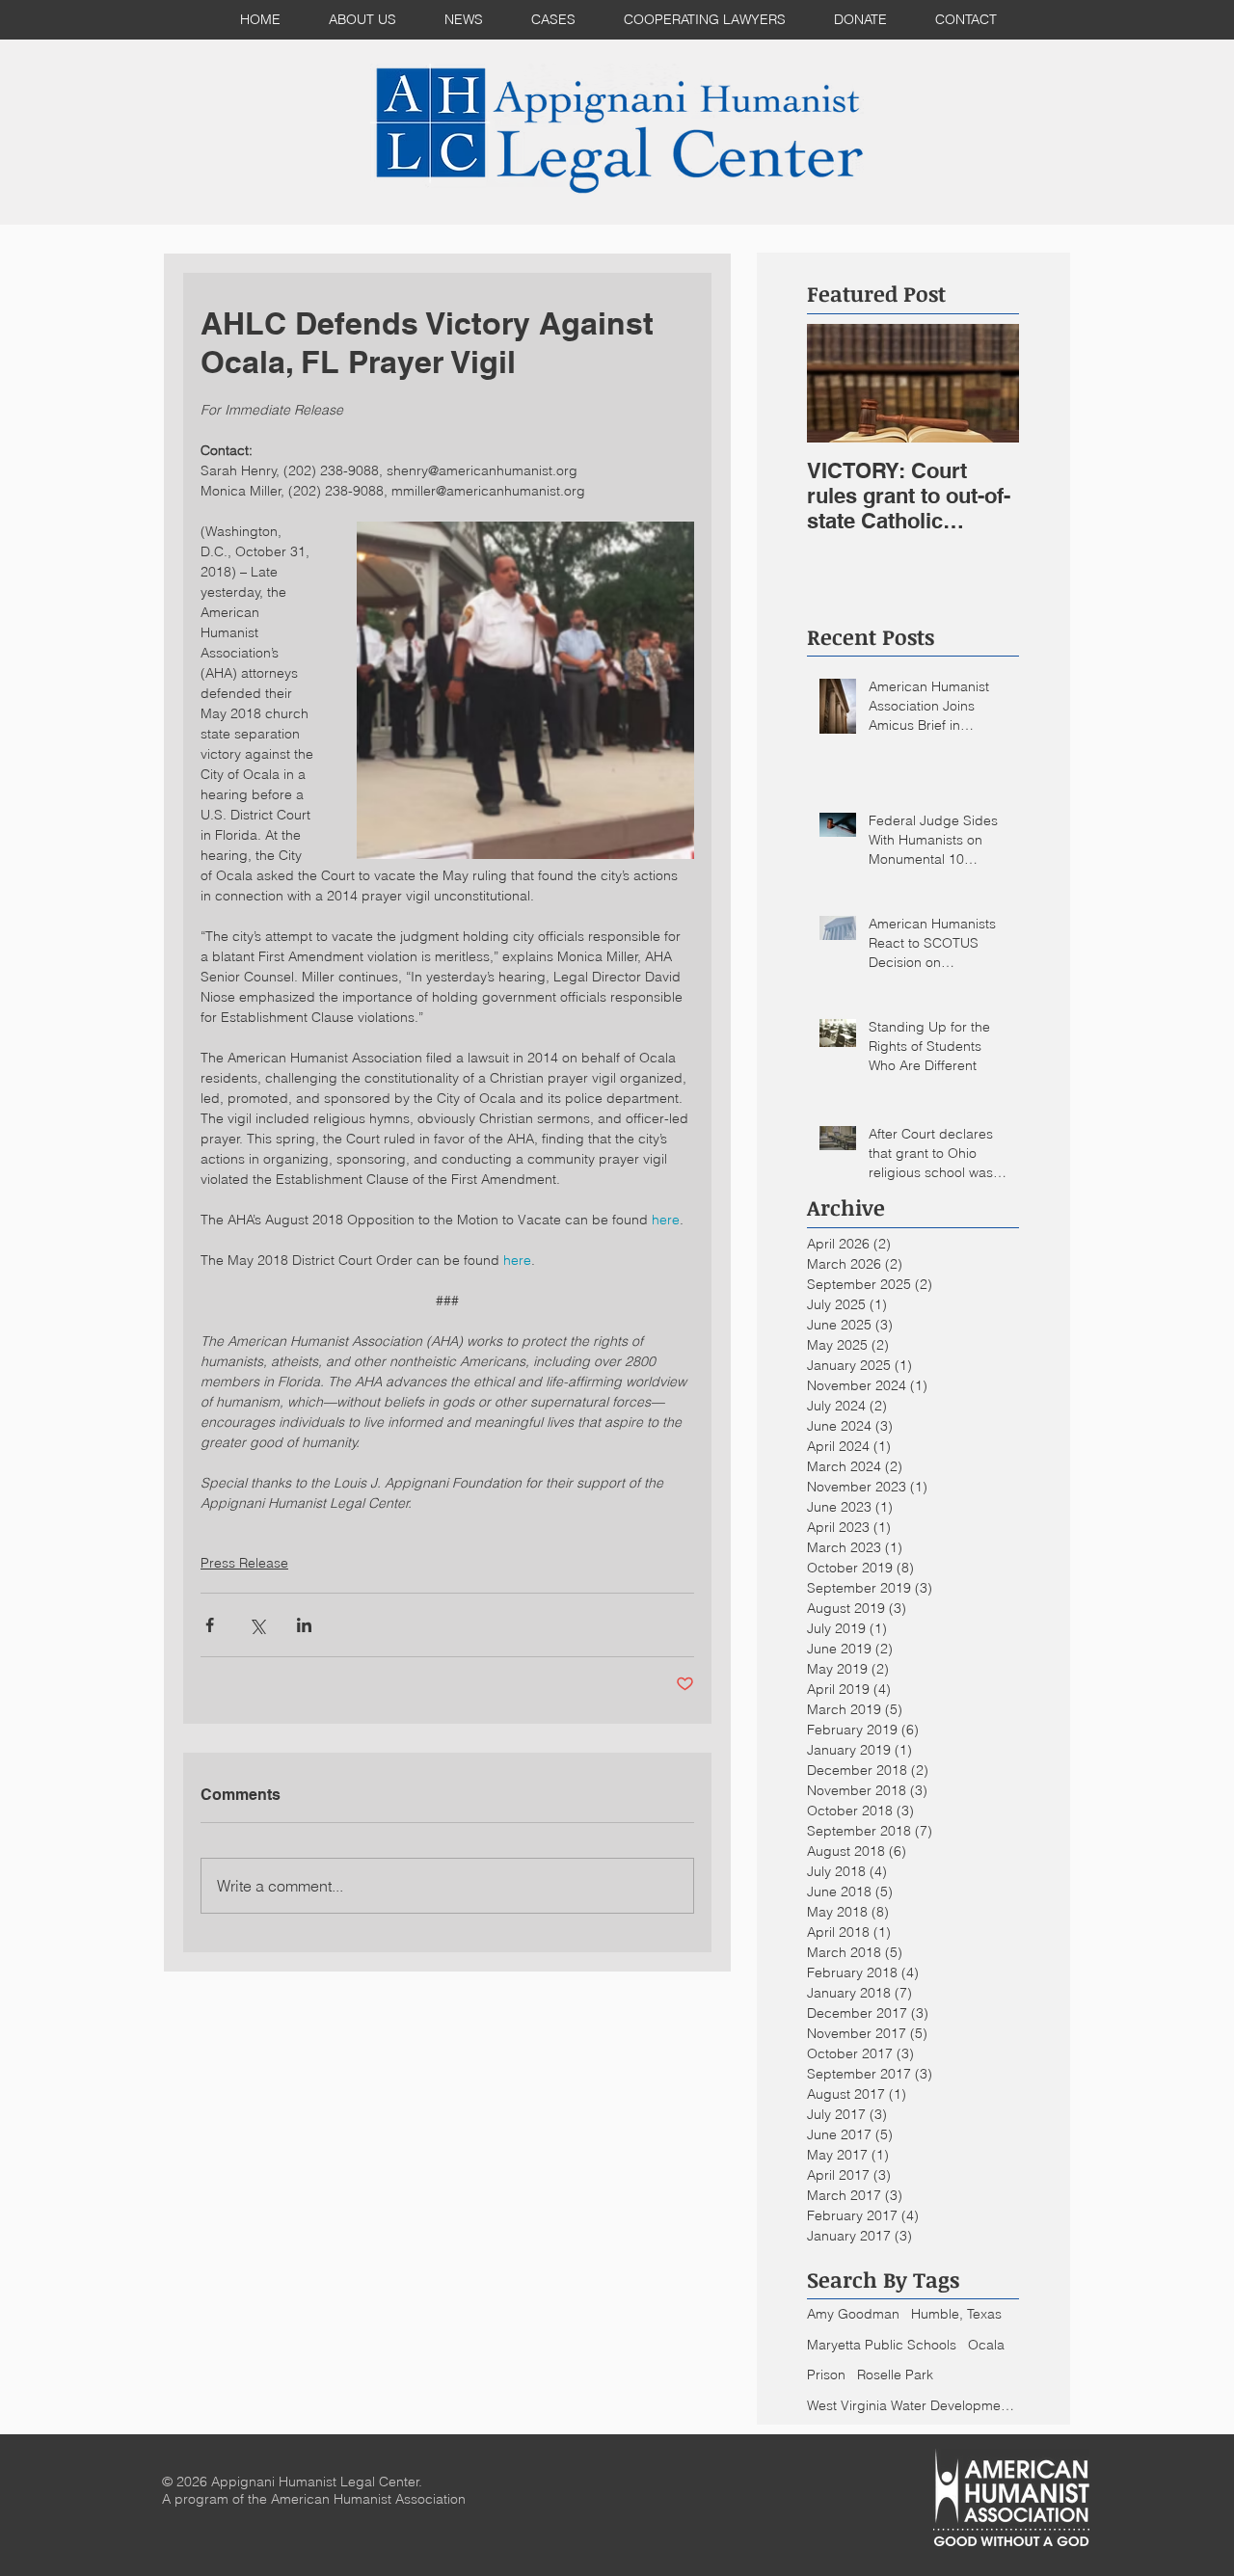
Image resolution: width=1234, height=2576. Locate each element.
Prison (826, 2375)
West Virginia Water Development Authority (913, 2405)
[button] (553, 20)
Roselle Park (895, 2375)
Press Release (244, 1563)
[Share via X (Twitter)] (257, 1625)
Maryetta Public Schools (882, 2345)
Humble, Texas (956, 2314)
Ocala (986, 2345)
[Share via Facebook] (210, 1625)
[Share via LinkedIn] (304, 1625)
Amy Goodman (853, 2314)
